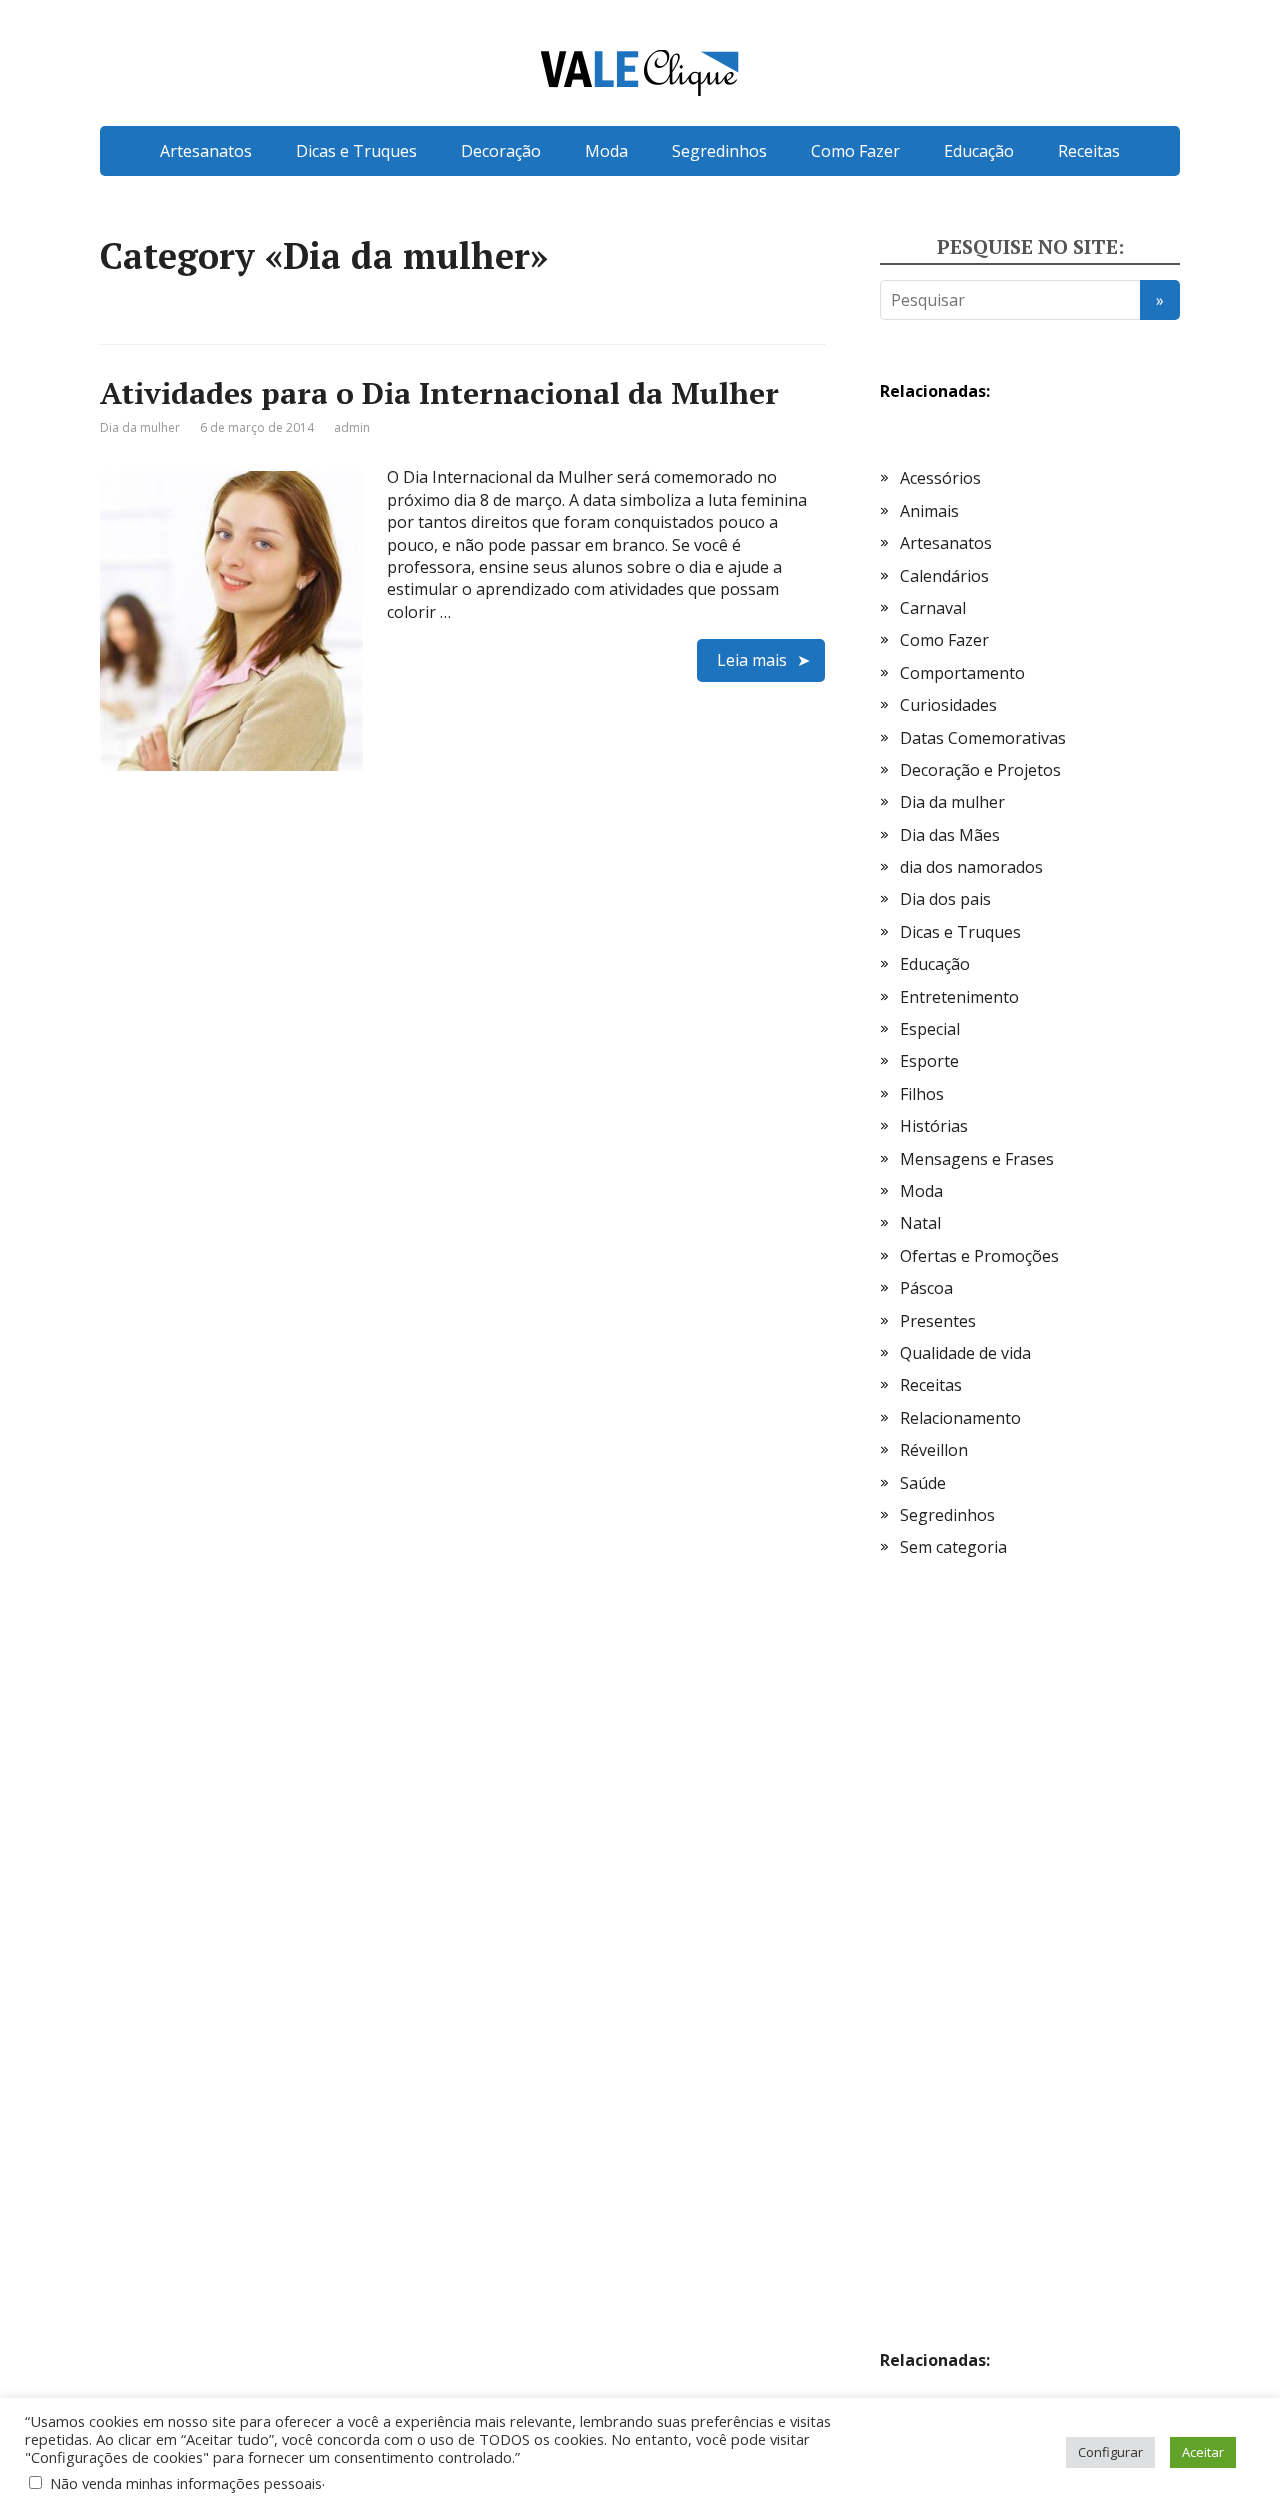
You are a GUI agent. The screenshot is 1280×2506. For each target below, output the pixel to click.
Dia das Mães (950, 835)
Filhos (922, 1094)
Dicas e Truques (356, 151)
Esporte (929, 1061)
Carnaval (933, 608)
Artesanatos (206, 151)
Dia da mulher (140, 427)
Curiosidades (948, 705)
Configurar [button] (1110, 2452)
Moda (606, 151)
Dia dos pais (945, 899)
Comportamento (962, 673)
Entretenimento (959, 997)
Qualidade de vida (965, 1353)
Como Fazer (855, 151)
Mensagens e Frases (977, 1159)
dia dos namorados (971, 867)
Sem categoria (953, 1547)
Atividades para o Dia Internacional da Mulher (439, 393)
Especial (930, 1029)
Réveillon (934, 1450)
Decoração (501, 151)
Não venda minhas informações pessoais (186, 2483)
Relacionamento (960, 1418)
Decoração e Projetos (980, 770)
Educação (979, 151)
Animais (929, 511)
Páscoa (926, 1288)
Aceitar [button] (1203, 2452)
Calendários (944, 576)
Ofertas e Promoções (979, 1256)
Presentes (938, 1321)
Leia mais (752, 660)
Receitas (1089, 151)
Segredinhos (719, 151)
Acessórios (940, 478)
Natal (920, 1223)
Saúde (923, 1483)
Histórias (934, 1126)
